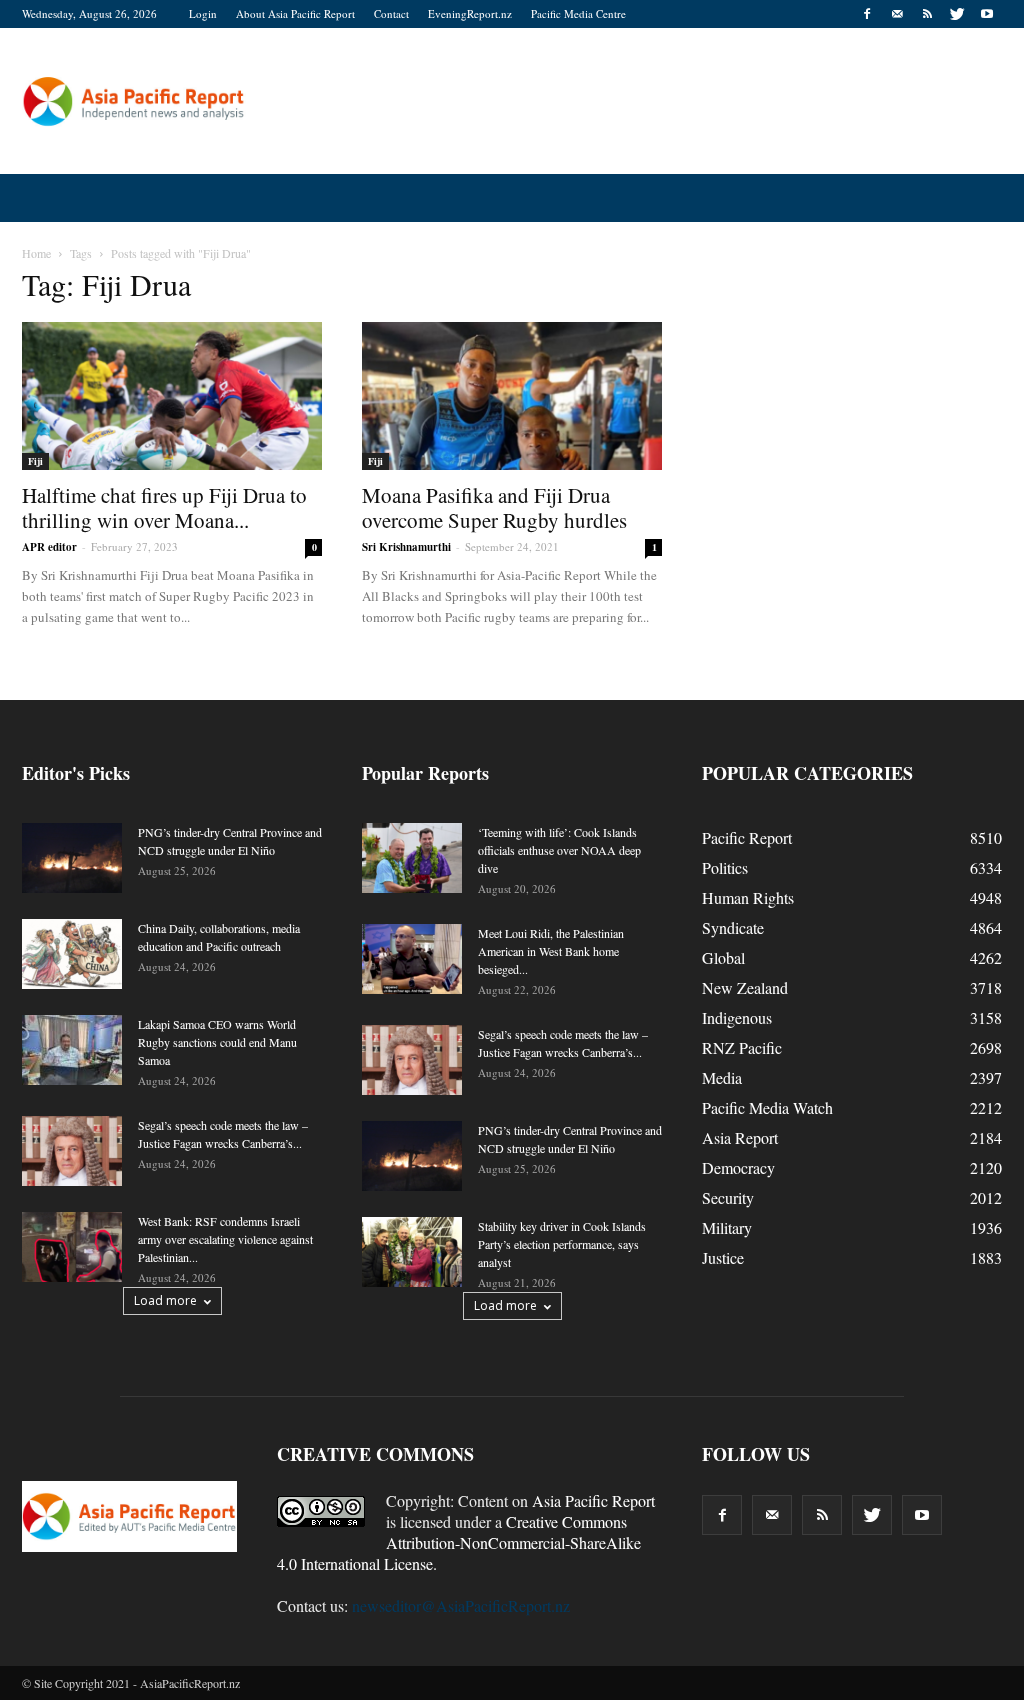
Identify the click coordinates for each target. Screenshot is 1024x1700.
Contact (391, 13)
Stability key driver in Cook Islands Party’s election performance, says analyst (562, 1244)
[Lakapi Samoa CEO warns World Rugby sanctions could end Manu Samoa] (72, 1050)
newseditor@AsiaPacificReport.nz (461, 1605)
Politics (725, 867)
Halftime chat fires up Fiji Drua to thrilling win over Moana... (164, 507)
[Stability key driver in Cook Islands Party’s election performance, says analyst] (412, 1252)
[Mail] (897, 14)
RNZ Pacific (742, 1047)
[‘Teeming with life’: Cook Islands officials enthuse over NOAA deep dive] (412, 858)
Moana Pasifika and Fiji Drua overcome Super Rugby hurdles (494, 507)
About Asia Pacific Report (295, 13)
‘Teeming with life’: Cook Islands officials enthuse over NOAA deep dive (559, 850)
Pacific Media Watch (767, 1107)
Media (722, 1077)
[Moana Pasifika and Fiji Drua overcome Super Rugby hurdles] (512, 396)
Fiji (35, 461)
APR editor (49, 547)
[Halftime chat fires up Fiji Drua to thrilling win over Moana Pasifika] (172, 396)
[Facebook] (867, 14)
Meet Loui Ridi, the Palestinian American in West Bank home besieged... (551, 951)
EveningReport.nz (470, 13)
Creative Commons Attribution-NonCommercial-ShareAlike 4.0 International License (459, 1542)
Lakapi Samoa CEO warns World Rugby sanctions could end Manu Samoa (217, 1042)
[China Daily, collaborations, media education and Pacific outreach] (72, 954)
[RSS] (927, 14)
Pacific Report (747, 837)
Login (203, 13)
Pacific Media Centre (578, 13)
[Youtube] (987, 14)
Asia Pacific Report (593, 1500)
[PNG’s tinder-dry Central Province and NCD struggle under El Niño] (72, 858)
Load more (165, 1300)
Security (728, 1197)
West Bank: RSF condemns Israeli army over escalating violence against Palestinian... (225, 1239)
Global (723, 957)
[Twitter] (957, 14)
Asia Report (740, 1137)
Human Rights (748, 897)
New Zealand (745, 987)
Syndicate (733, 927)
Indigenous (737, 1017)
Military (727, 1227)
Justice (723, 1257)
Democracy (738, 1167)
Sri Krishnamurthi (406, 547)
